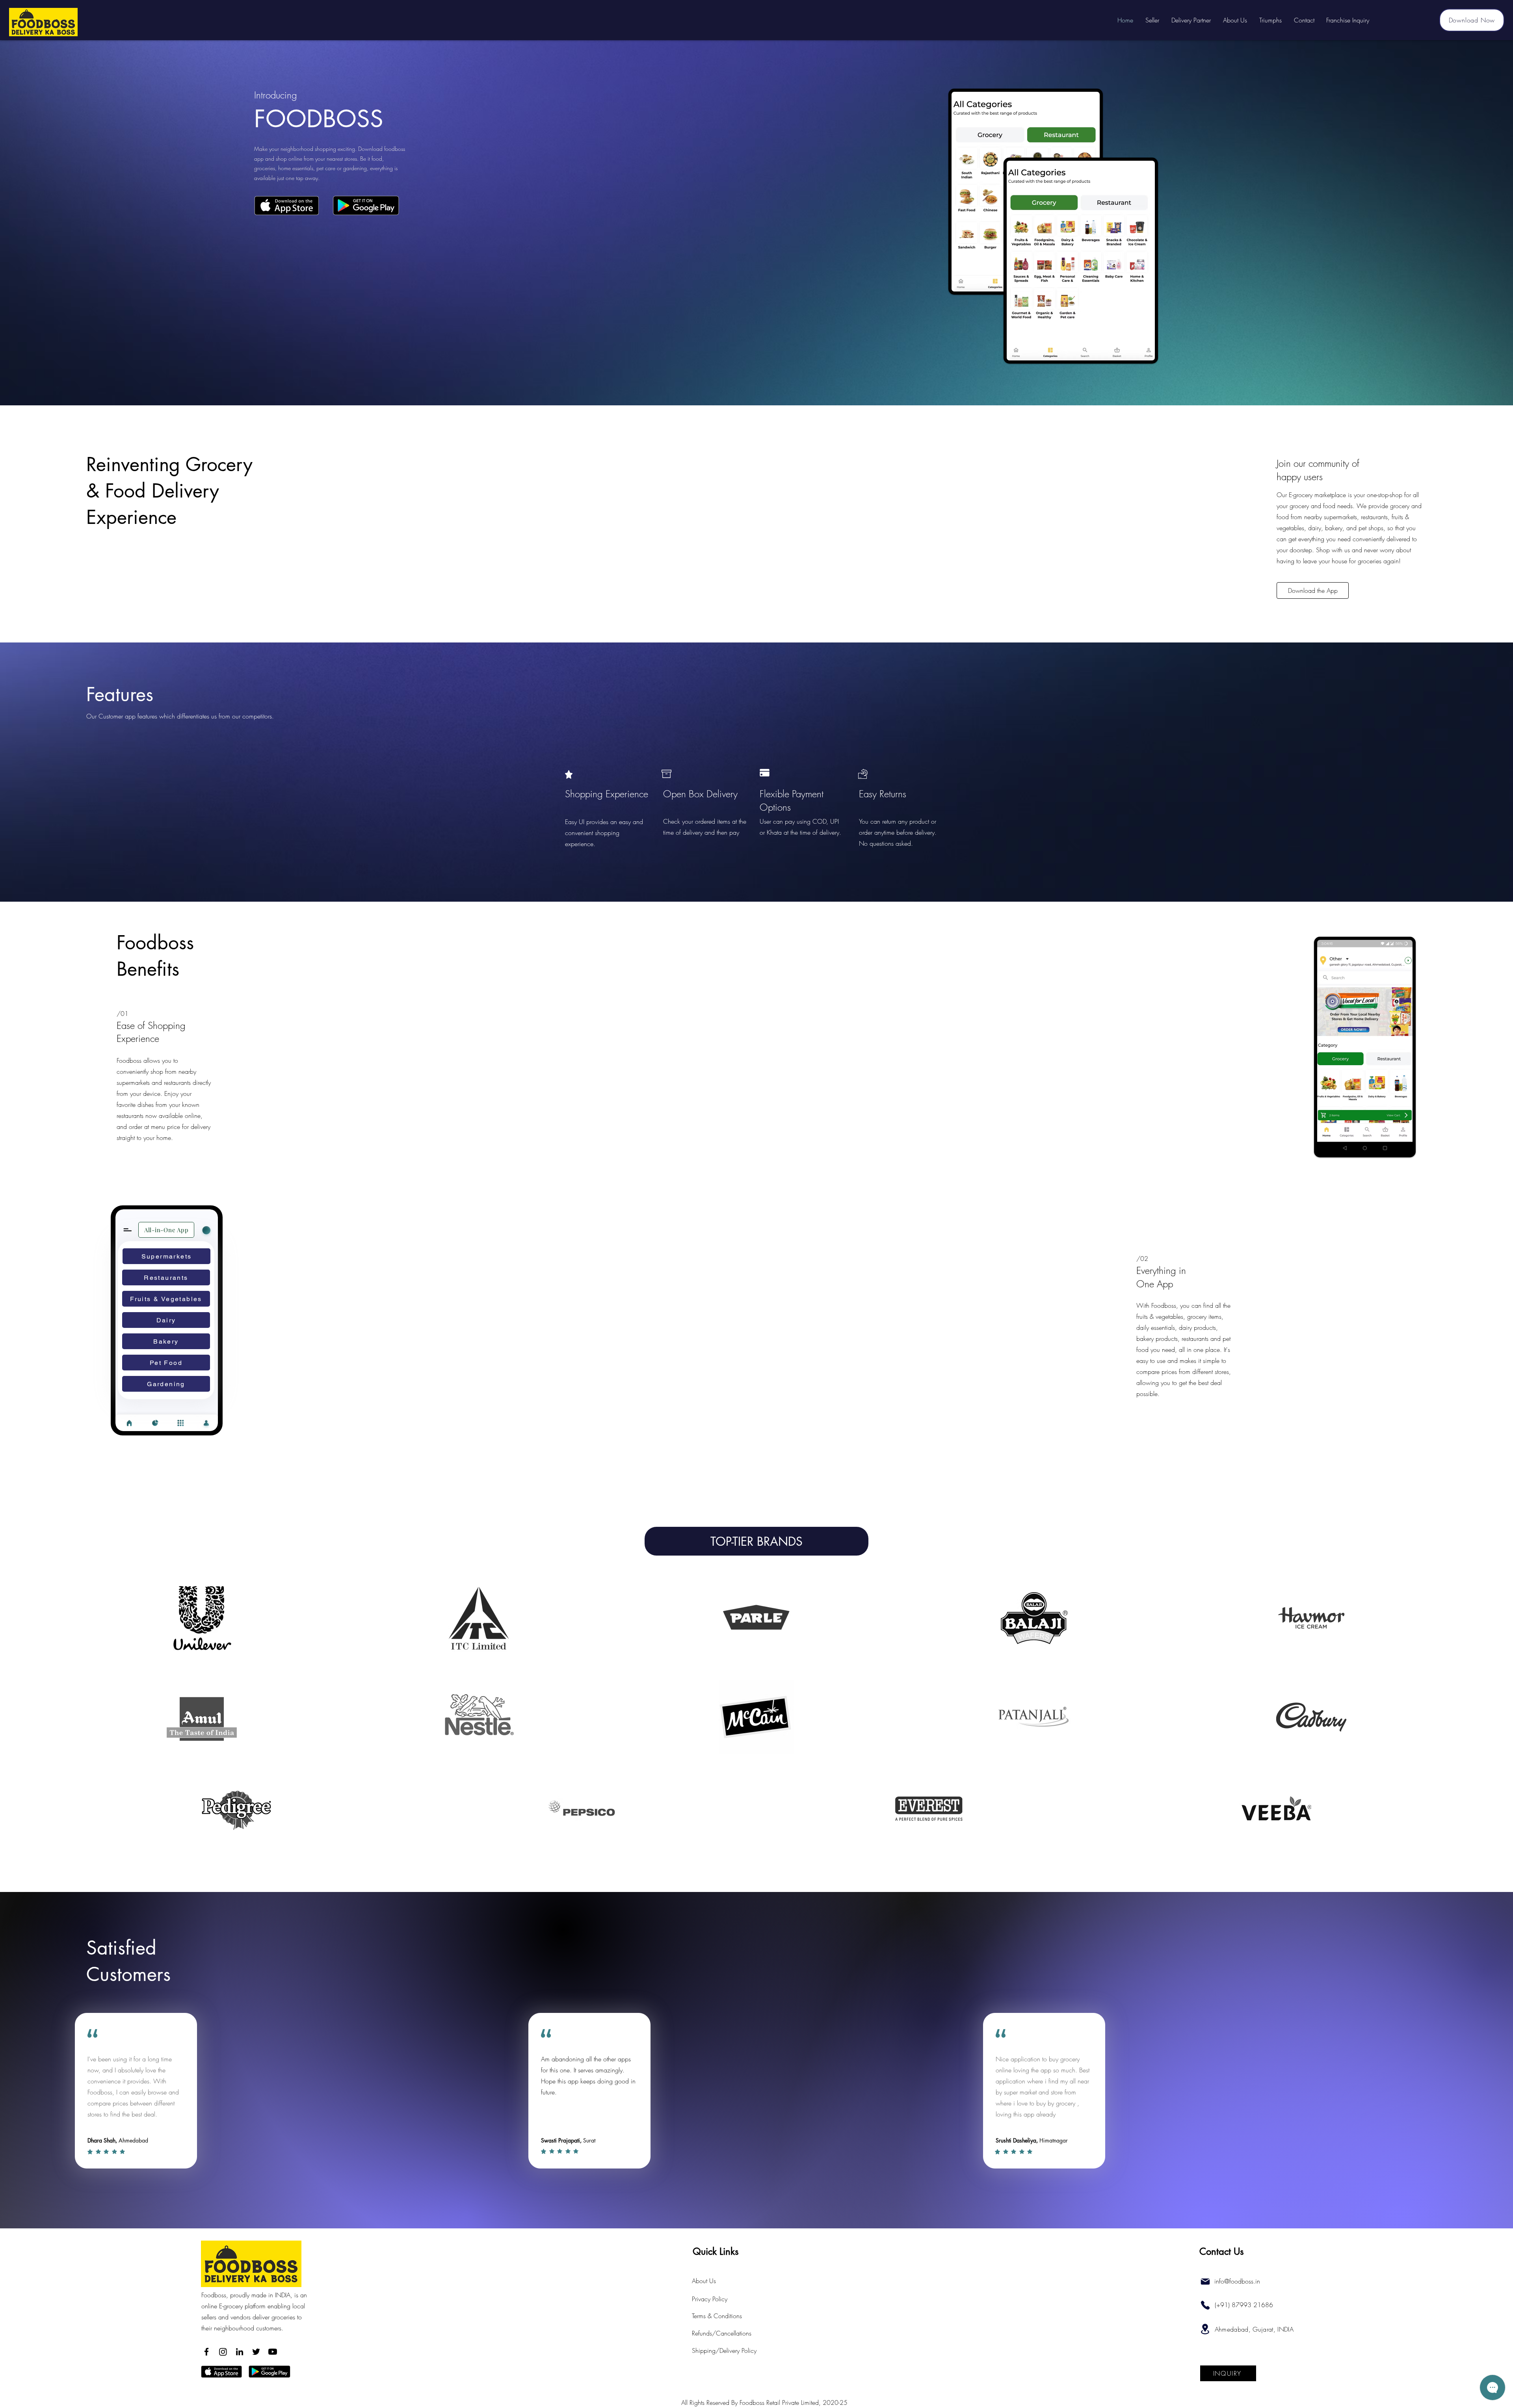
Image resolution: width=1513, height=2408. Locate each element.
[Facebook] (206, 2352)
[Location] (1205, 2329)
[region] (202, 1617)
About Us (704, 2281)
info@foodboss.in (1237, 2281)
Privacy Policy (710, 2299)
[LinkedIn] (240, 2352)
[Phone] (1205, 2305)
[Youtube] (273, 2352)
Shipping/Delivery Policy (724, 2350)
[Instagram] (223, 2352)
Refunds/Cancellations (722, 2333)
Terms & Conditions (717, 2316)
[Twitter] (256, 2352)
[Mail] (1205, 2282)
